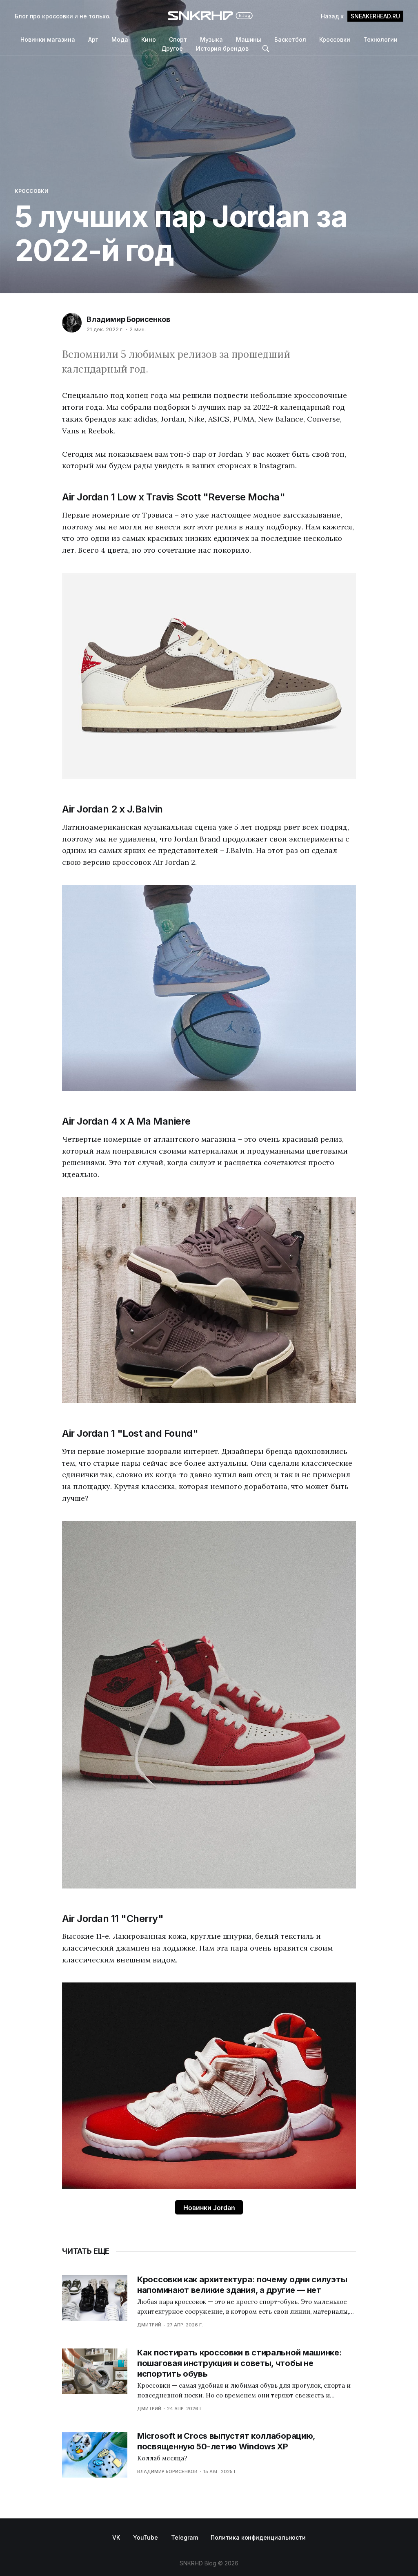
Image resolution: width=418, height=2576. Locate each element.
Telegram (184, 2537)
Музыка (211, 39)
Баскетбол (290, 39)
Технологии (380, 39)
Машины (249, 39)
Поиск (266, 49)
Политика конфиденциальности (258, 2537)
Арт (93, 39)
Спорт (178, 39)
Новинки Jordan (209, 2208)
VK (116, 2537)
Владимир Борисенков (128, 319)
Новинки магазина (48, 39)
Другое (172, 48)
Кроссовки (335, 39)
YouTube (146, 2537)
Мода (120, 39)
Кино (149, 39)
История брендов (222, 48)
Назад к (360, 16)
